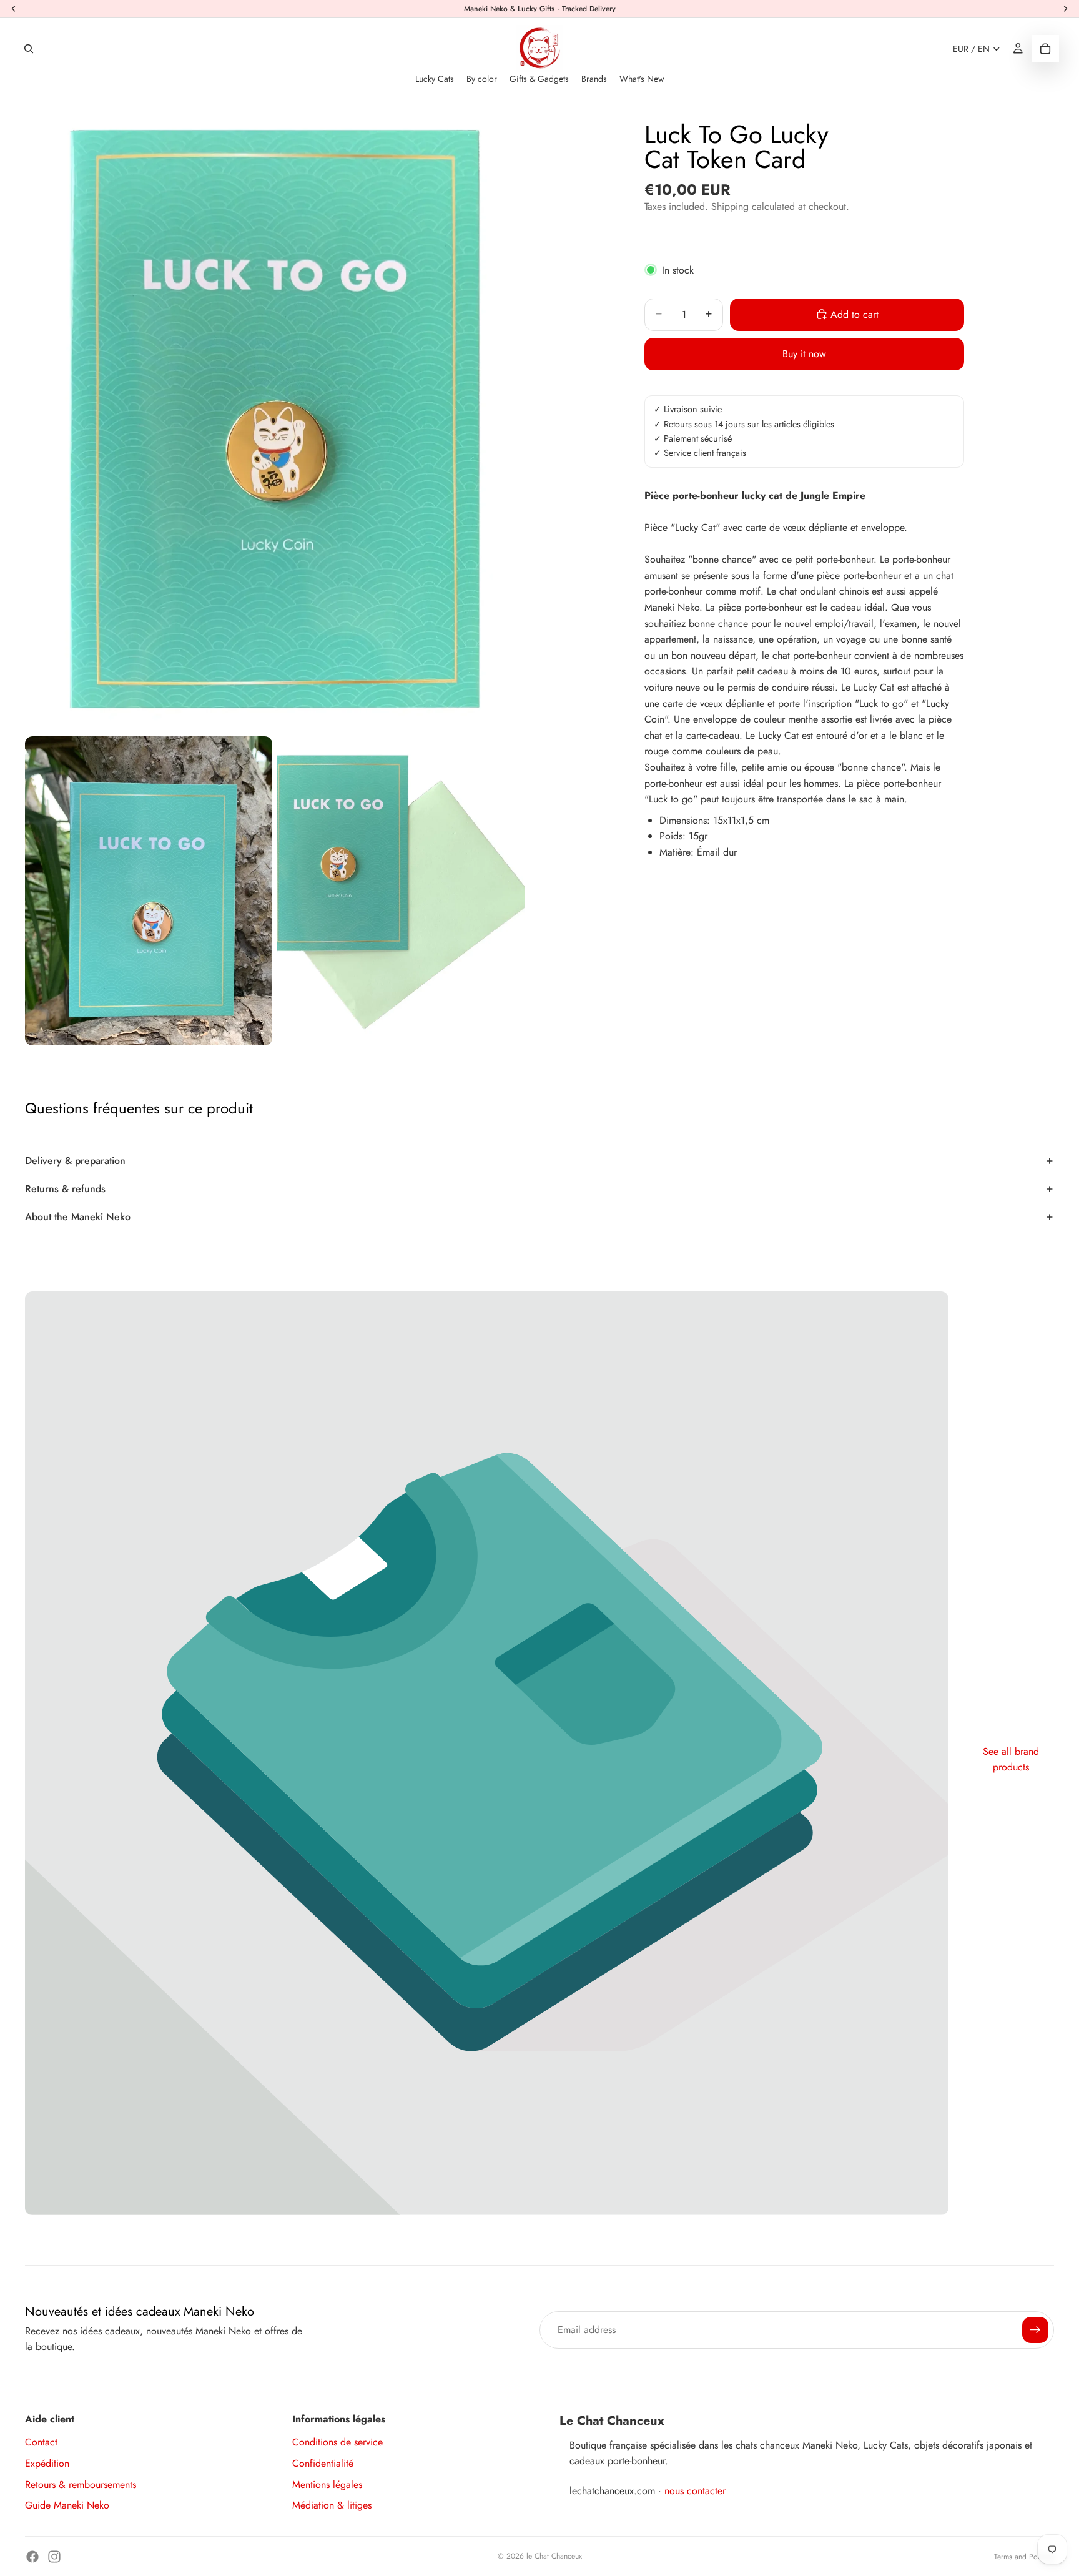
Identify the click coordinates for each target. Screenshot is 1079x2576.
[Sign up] (1035, 2330)
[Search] (29, 49)
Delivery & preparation (75, 1161)
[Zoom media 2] (149, 891)
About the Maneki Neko (78, 1217)
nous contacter (695, 2491)
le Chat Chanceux (554, 2556)
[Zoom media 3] (401, 891)
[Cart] (1045, 49)
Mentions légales (327, 2485)
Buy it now (804, 354)
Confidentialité (323, 2463)
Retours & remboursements (81, 2485)
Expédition (47, 2463)
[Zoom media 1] (275, 419)
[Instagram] (54, 2557)
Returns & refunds (65, 1189)
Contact (41, 2442)
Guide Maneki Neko (67, 2505)
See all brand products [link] (1011, 1759)
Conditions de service (337, 2442)
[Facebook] (32, 2557)
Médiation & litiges (332, 2505)
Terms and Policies (1024, 2557)
